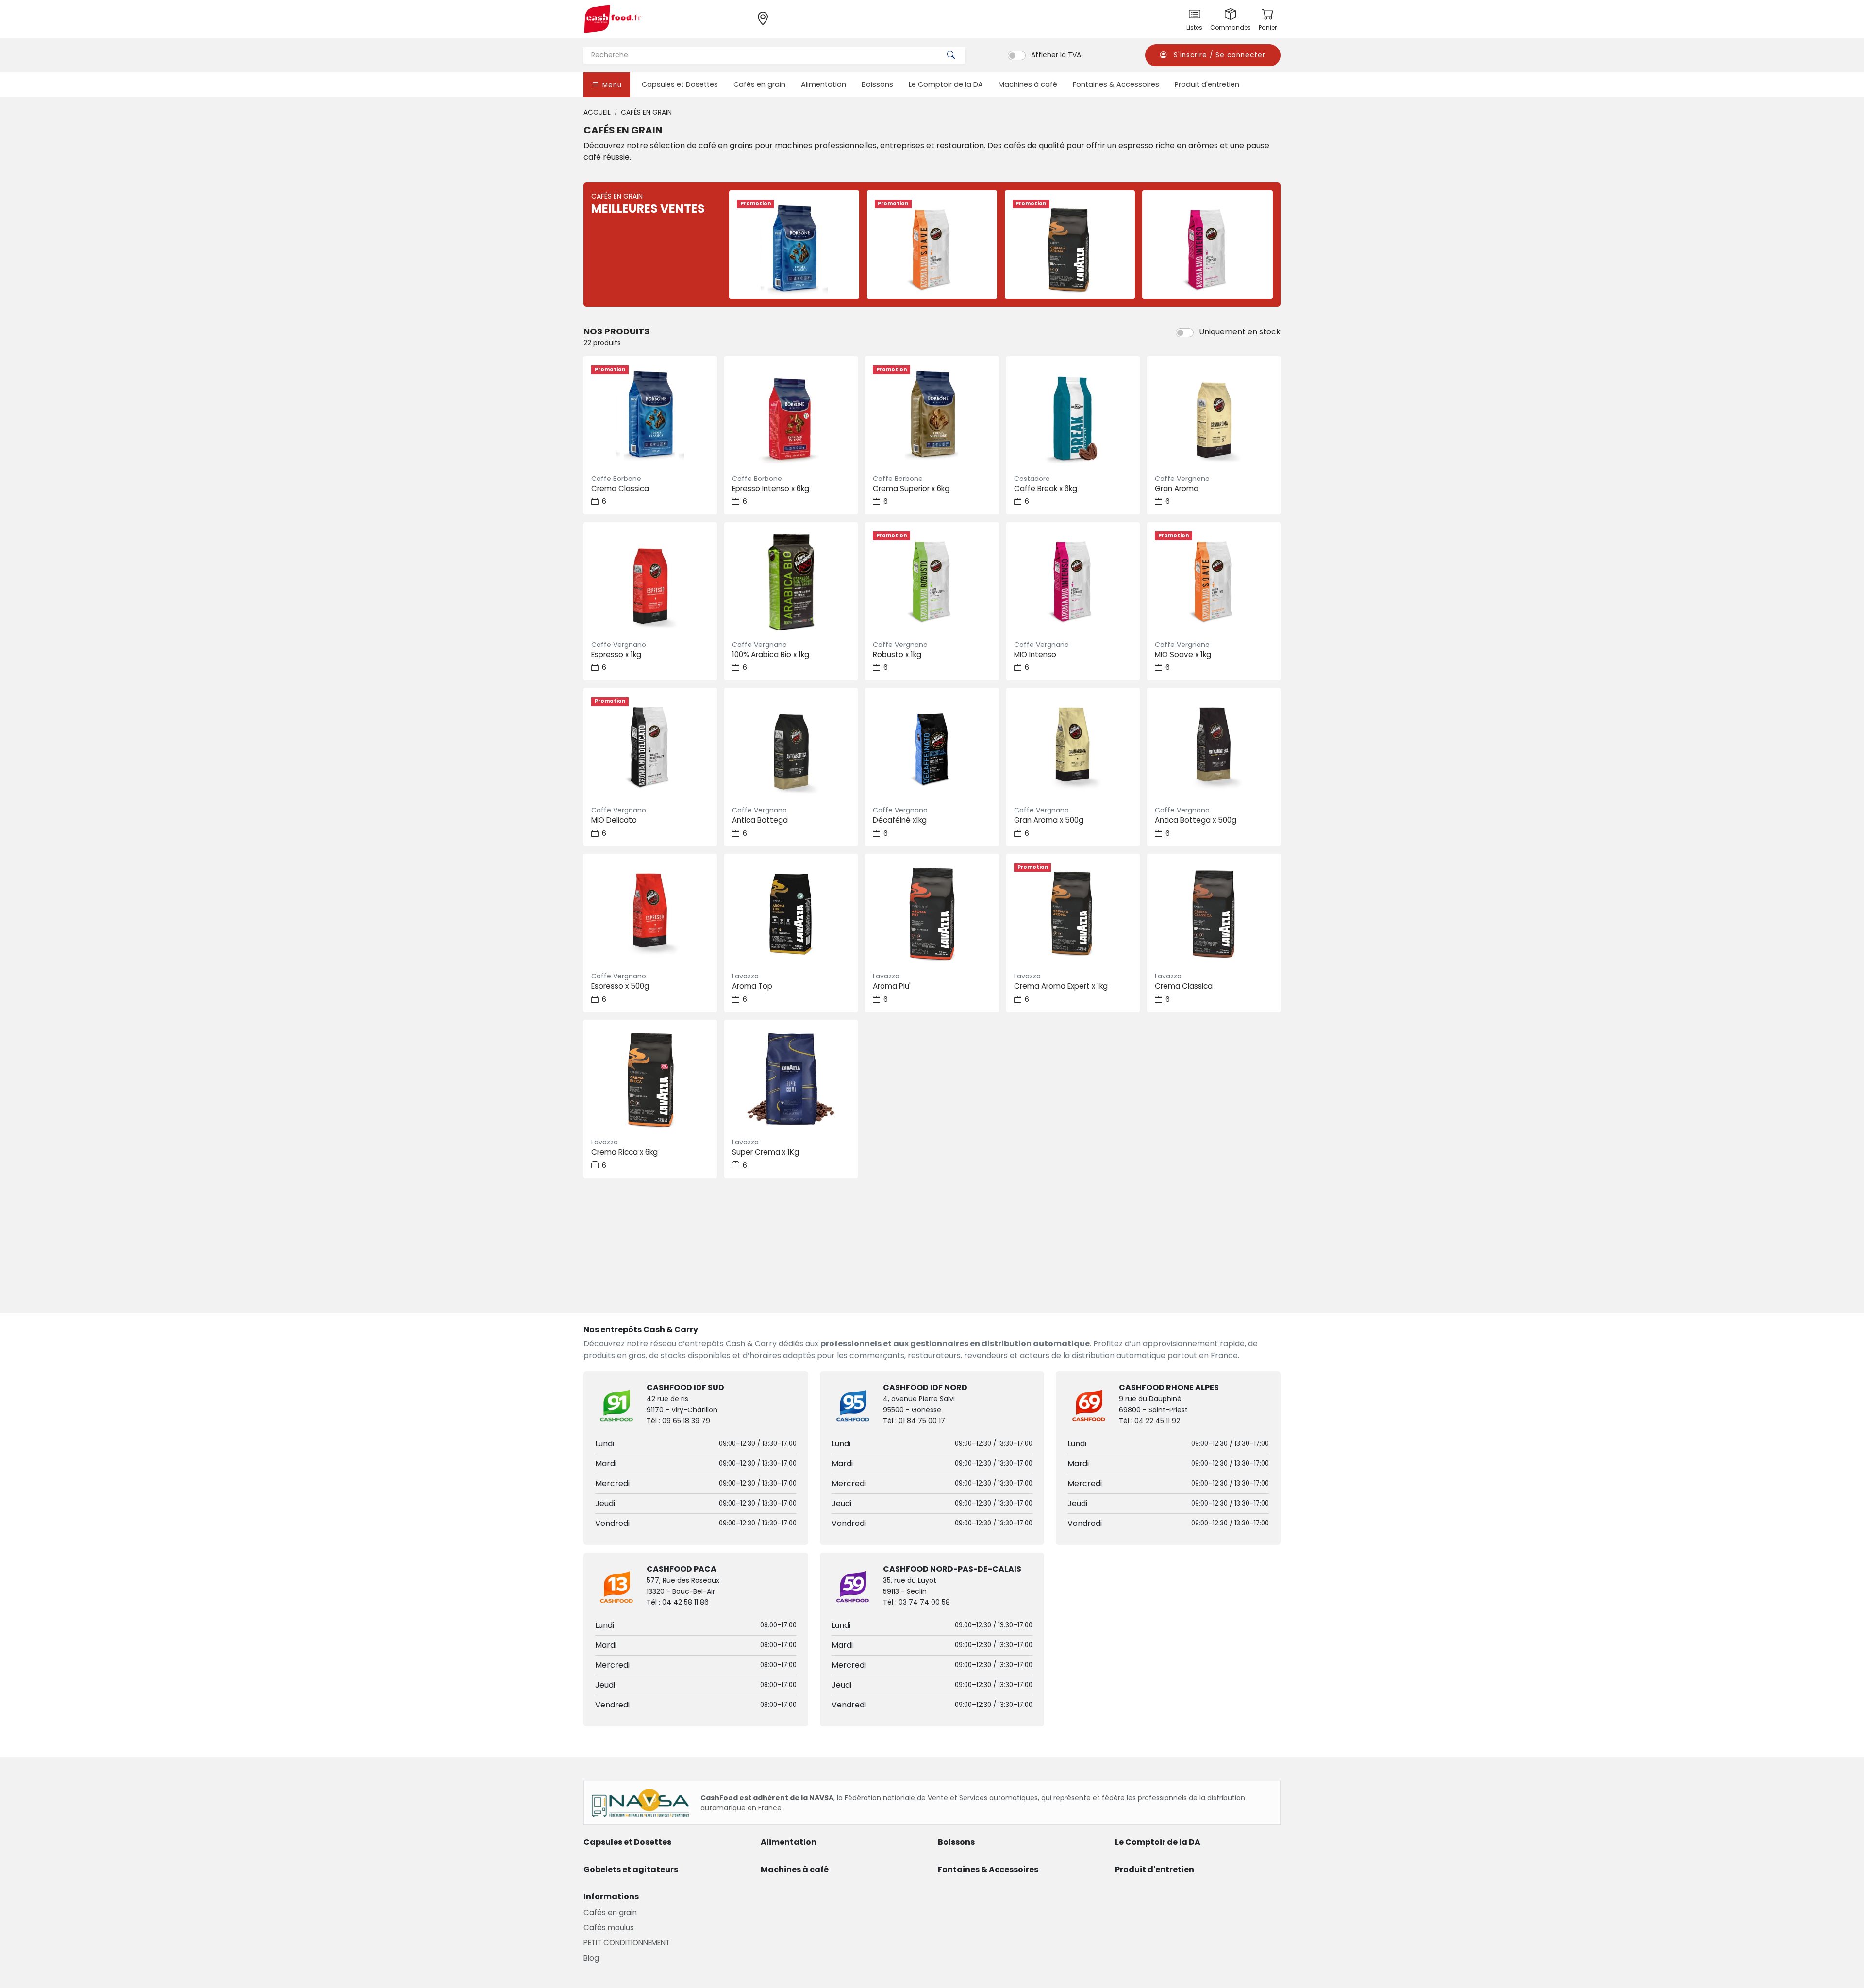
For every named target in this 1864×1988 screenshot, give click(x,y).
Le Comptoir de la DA (946, 84)
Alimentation (824, 84)
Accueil (597, 112)
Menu (611, 85)
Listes (1194, 27)
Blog (591, 1958)
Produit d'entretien (1207, 84)
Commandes (1231, 27)
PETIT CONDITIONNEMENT (627, 1943)
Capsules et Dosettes (680, 84)
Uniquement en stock (1240, 332)
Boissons (877, 84)
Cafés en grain (759, 84)
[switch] (1017, 55)
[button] (1213, 55)
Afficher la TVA (1056, 55)
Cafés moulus (609, 1928)
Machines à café (1028, 84)
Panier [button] (1268, 27)
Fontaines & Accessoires (1116, 84)
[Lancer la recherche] (951, 55)
